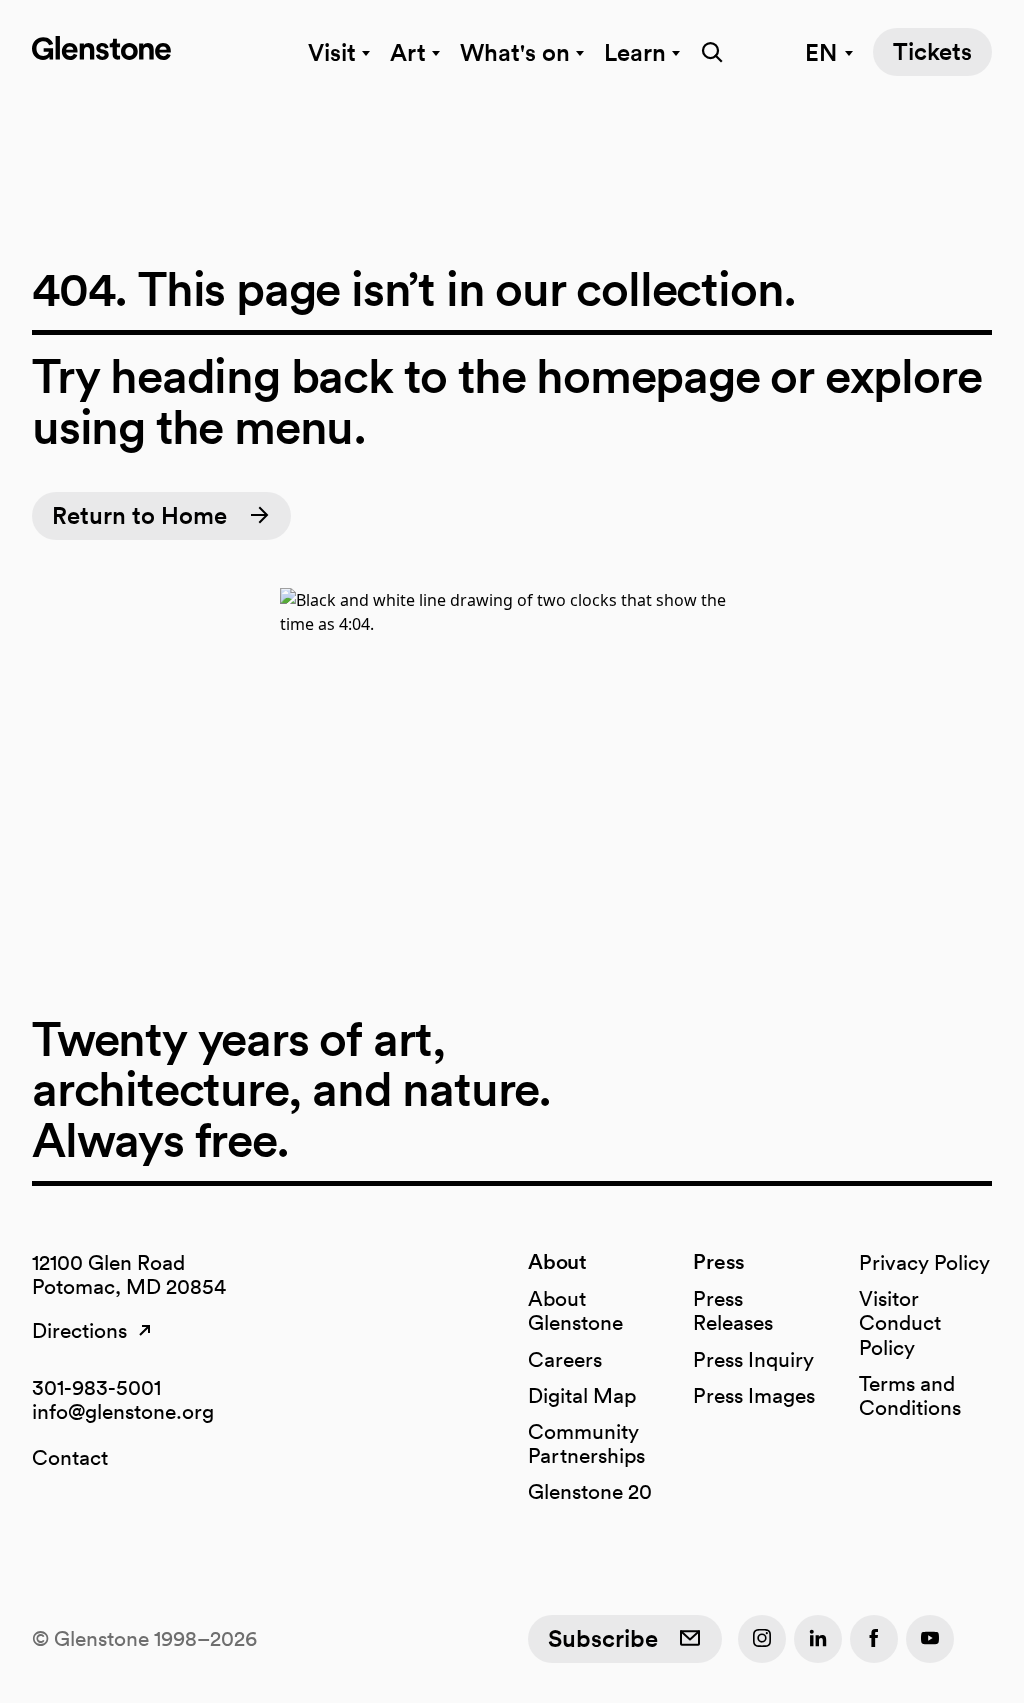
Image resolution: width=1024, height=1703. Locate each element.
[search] (708, 52)
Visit (332, 52)
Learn (635, 52)
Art (408, 52)
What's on (515, 52)
